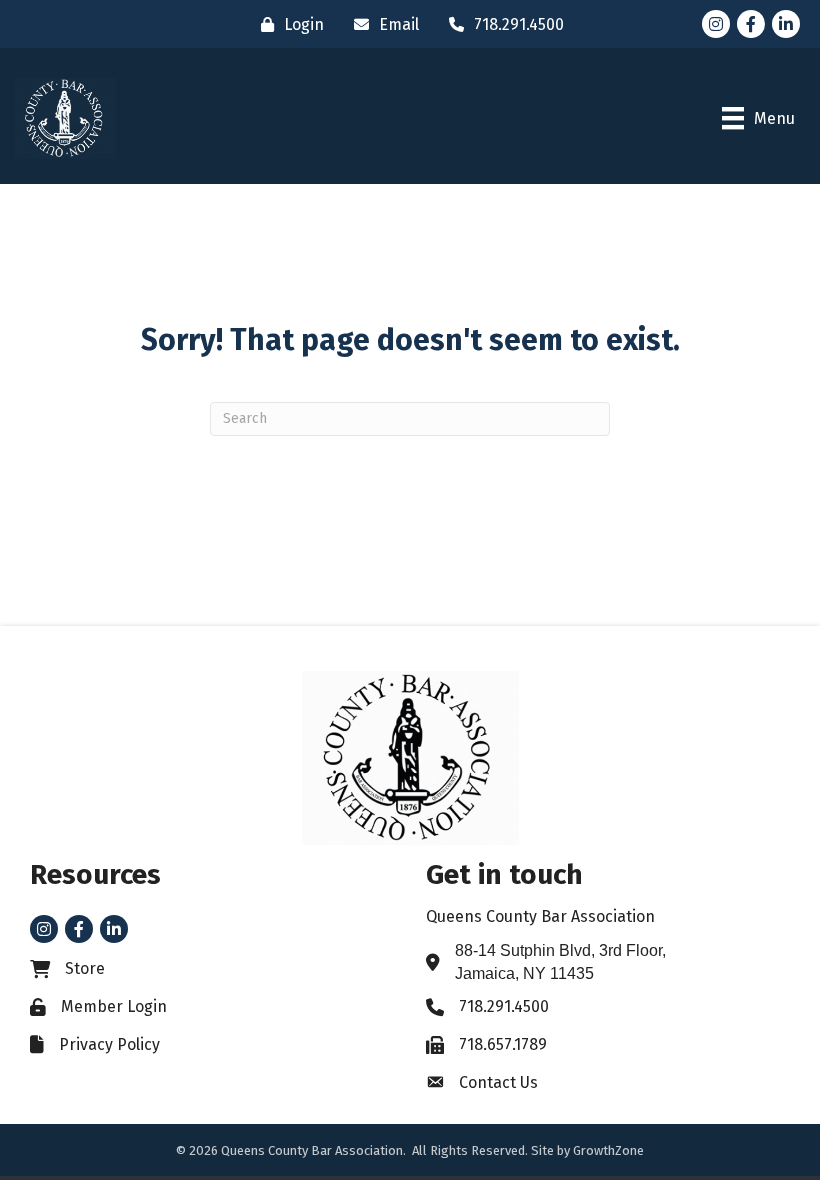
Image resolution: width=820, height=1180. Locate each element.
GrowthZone (608, 1150)
